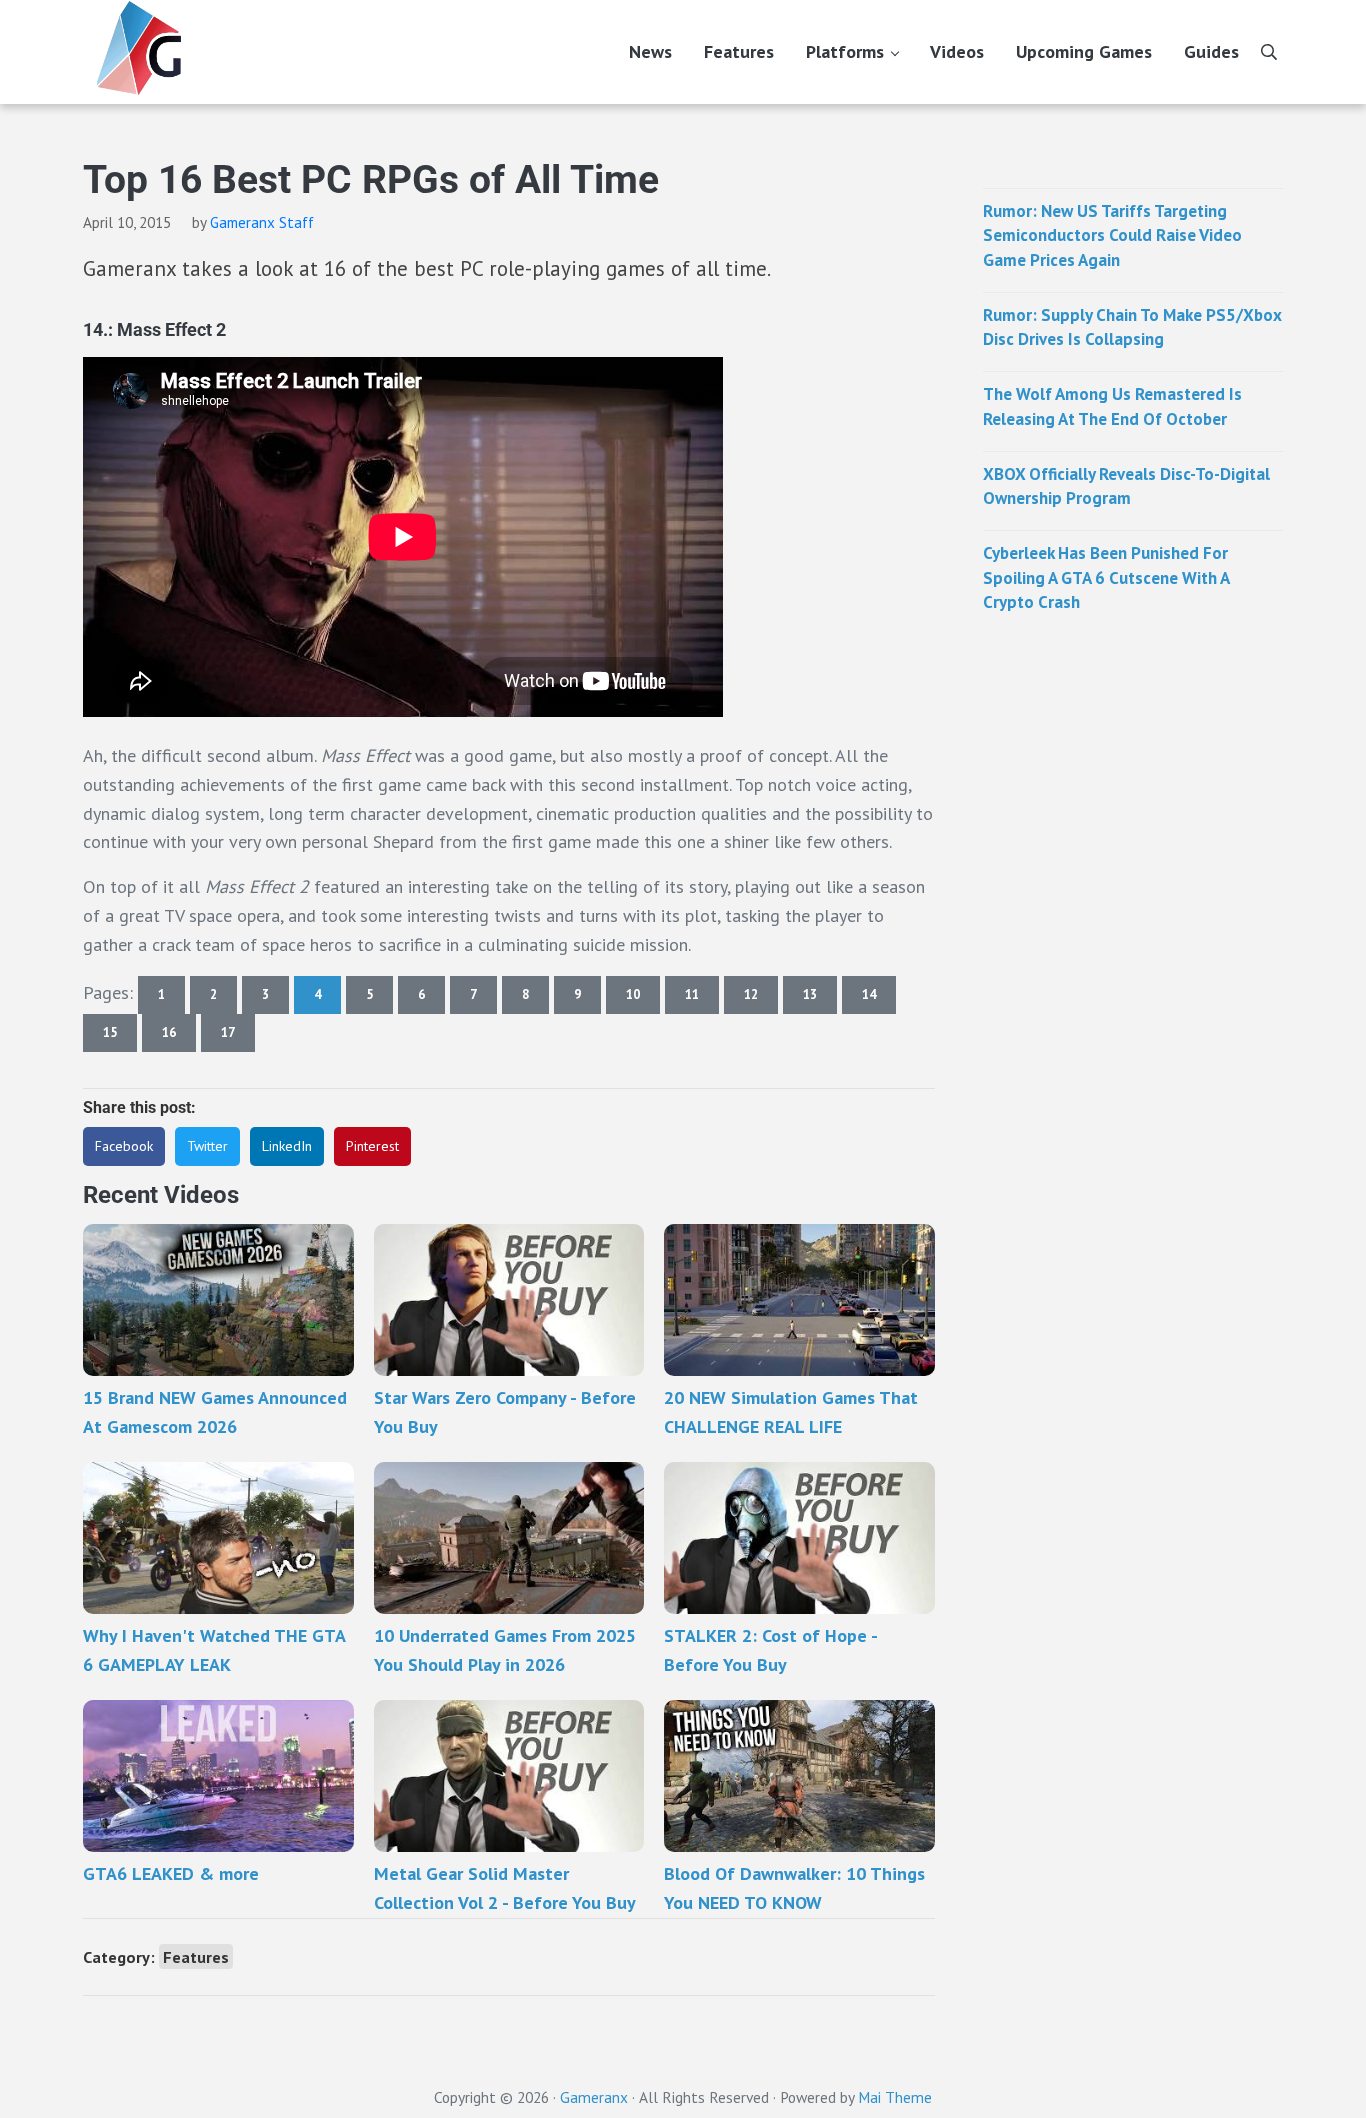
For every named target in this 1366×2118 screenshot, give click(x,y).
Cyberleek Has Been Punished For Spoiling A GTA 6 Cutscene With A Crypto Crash (1106, 577)
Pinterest (372, 1146)
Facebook (124, 1146)
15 (120, 1036)
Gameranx (594, 2097)
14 (879, 998)
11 (702, 998)
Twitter (207, 1146)
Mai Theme (895, 2097)
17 (238, 1036)
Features (196, 1956)
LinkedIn (287, 1146)
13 (820, 998)
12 (761, 998)
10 (643, 998)
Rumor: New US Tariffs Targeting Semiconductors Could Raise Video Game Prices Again (1112, 235)
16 (179, 1036)
